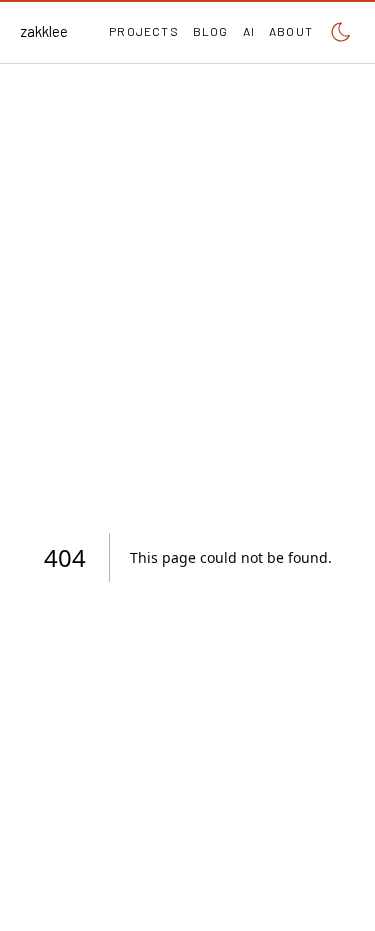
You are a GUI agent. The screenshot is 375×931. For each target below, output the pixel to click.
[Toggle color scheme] (341, 32)
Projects (144, 31)
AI (249, 31)
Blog (211, 31)
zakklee (44, 31)
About (291, 31)
